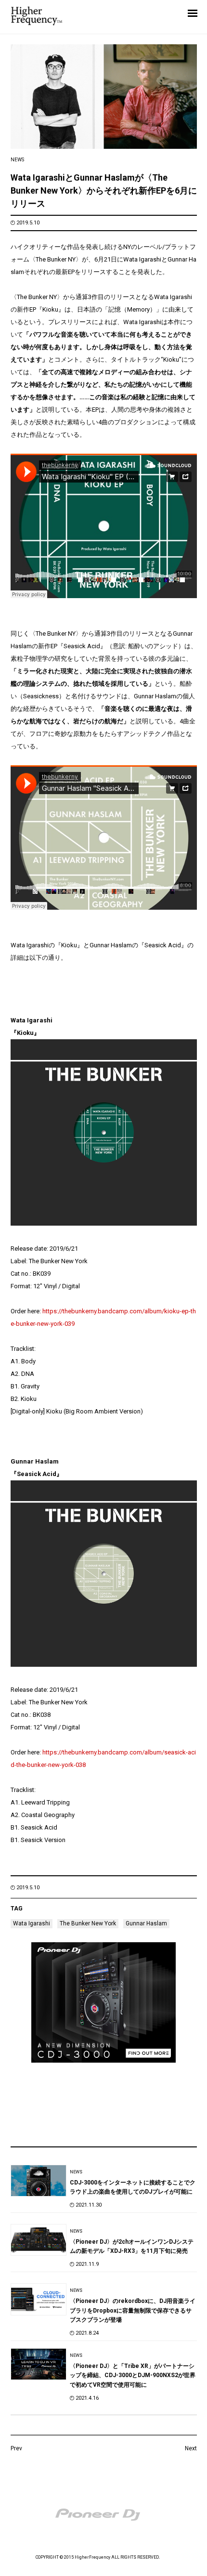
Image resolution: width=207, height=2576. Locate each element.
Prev (16, 2448)
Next (191, 2448)
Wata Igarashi (32, 1923)
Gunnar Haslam (146, 1923)
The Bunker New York (88, 1923)
